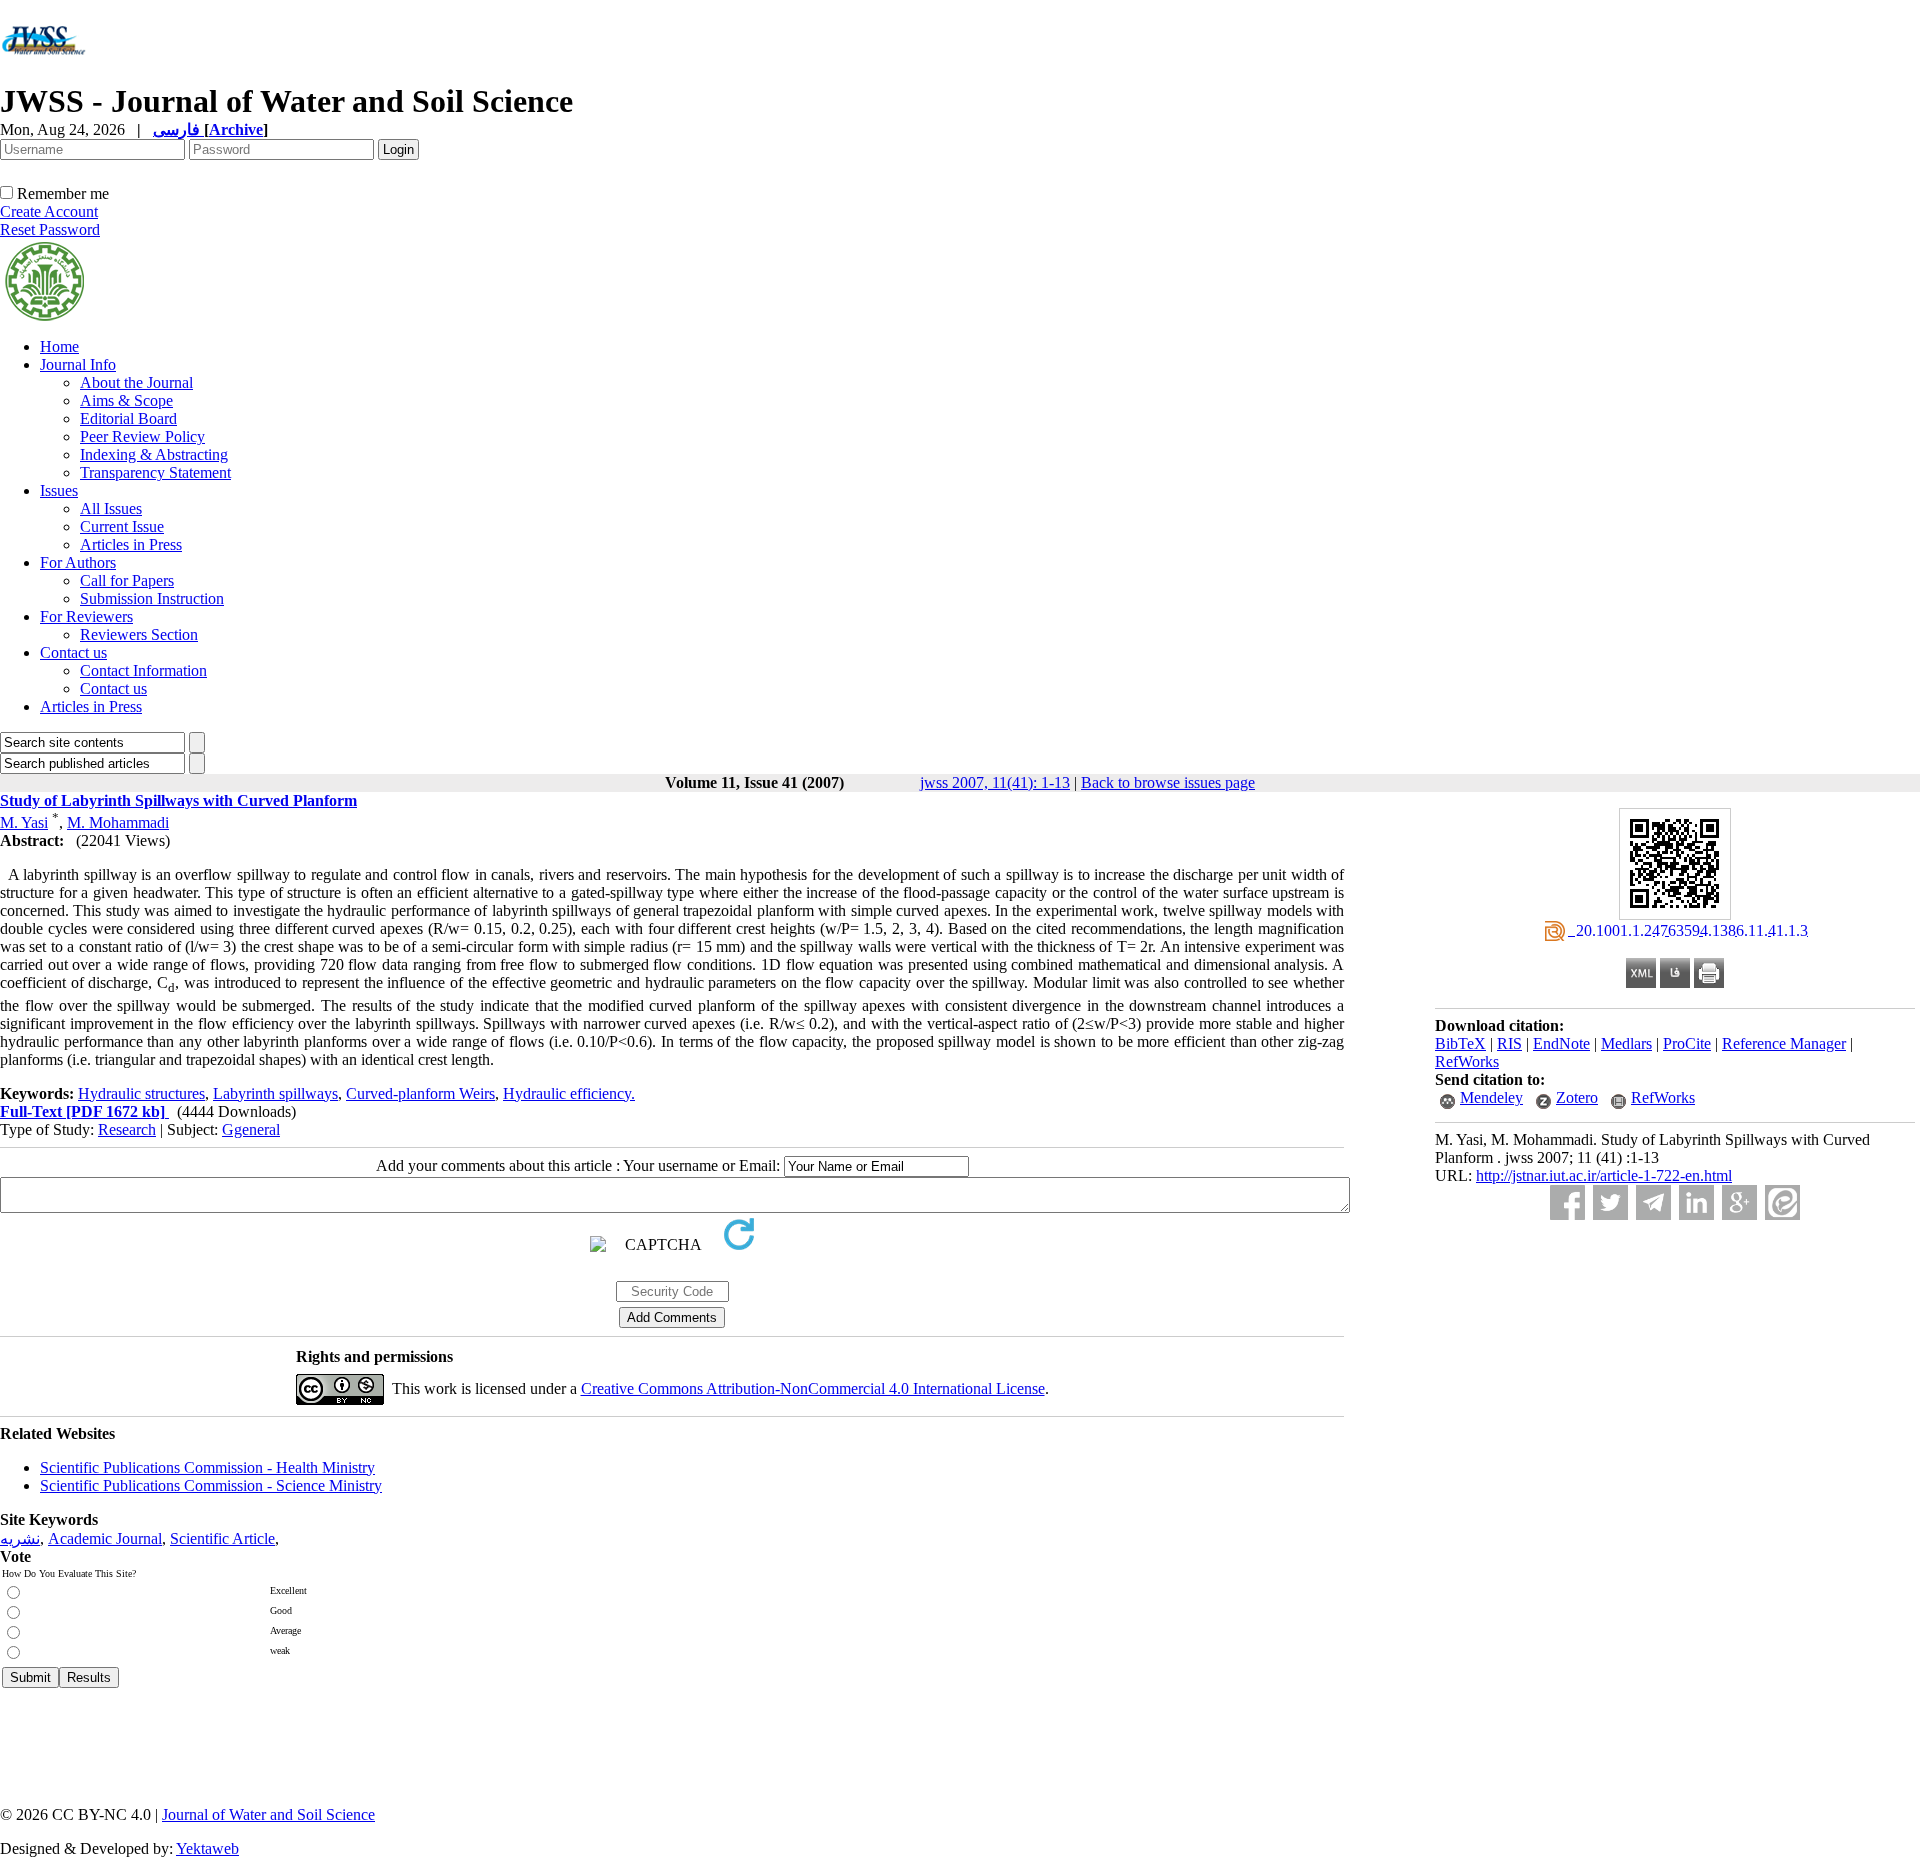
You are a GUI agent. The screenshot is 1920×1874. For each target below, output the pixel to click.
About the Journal (136, 382)
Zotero (1577, 1097)
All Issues (111, 508)
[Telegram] (1653, 1202)
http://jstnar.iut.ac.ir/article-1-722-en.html (1604, 1175)
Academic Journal (105, 1538)
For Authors (78, 562)
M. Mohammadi (118, 822)
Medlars (1626, 1043)
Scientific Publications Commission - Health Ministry (207, 1467)
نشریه (20, 1538)
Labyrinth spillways (275, 1093)
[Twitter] (1610, 1202)
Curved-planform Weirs (420, 1093)
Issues (59, 490)
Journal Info (78, 364)
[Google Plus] (1739, 1202)
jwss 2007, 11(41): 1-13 (995, 782)
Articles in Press (131, 544)
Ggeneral (251, 1129)
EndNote (1561, 1043)
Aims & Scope (126, 400)
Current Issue (122, 526)
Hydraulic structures (141, 1093)
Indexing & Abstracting (154, 454)
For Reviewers (86, 616)
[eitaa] (1782, 1202)
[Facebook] (1567, 1202)
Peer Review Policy (142, 436)
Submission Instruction (152, 598)
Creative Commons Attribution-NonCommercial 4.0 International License (813, 1388)
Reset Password (50, 229)
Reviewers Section (139, 634)
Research (127, 1129)
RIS (1509, 1043)
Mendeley (1491, 1097)
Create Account (49, 211)
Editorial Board (128, 418)
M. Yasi (24, 822)
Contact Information (143, 670)
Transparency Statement (155, 472)
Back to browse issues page (1168, 782)
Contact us (73, 652)
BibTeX (1460, 1043)
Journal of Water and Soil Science (268, 1814)
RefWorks (1467, 1061)
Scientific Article (222, 1538)
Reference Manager (1784, 1043)
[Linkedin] (1696, 1202)
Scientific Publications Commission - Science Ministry (211, 1485)
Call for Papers (127, 580)
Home (59, 346)
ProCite (1687, 1043)
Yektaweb (207, 1848)
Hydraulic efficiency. (569, 1093)
